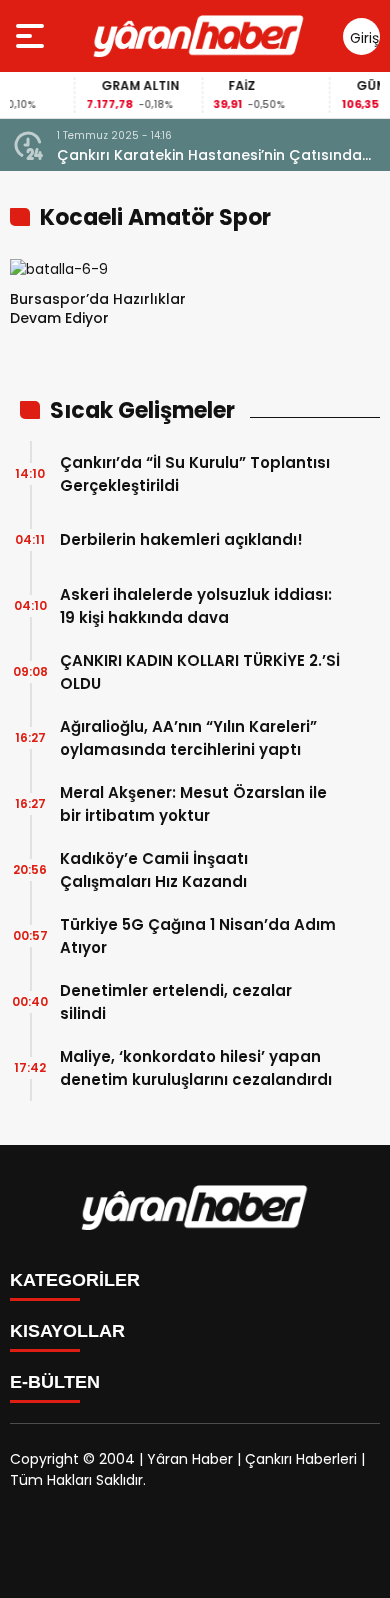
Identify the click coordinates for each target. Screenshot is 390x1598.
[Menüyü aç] (32, 36)
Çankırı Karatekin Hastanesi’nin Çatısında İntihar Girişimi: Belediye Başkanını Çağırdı (209, 155)
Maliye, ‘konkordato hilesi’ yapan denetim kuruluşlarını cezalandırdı (196, 1068)
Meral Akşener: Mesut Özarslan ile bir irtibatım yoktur (193, 804)
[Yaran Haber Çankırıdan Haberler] (199, 36)
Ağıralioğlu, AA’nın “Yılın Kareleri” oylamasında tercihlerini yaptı (188, 738)
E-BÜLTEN (55, 1382)
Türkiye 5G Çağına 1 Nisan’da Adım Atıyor (198, 936)
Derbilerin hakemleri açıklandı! (181, 539)
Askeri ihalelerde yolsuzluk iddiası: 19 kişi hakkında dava (196, 606)
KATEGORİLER (75, 1280)
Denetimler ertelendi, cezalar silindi (176, 1002)
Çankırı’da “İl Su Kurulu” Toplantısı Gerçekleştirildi (195, 474)
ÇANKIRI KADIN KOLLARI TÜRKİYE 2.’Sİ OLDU (200, 672)
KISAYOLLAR (67, 1331)
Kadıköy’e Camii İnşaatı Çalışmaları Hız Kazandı (154, 870)
